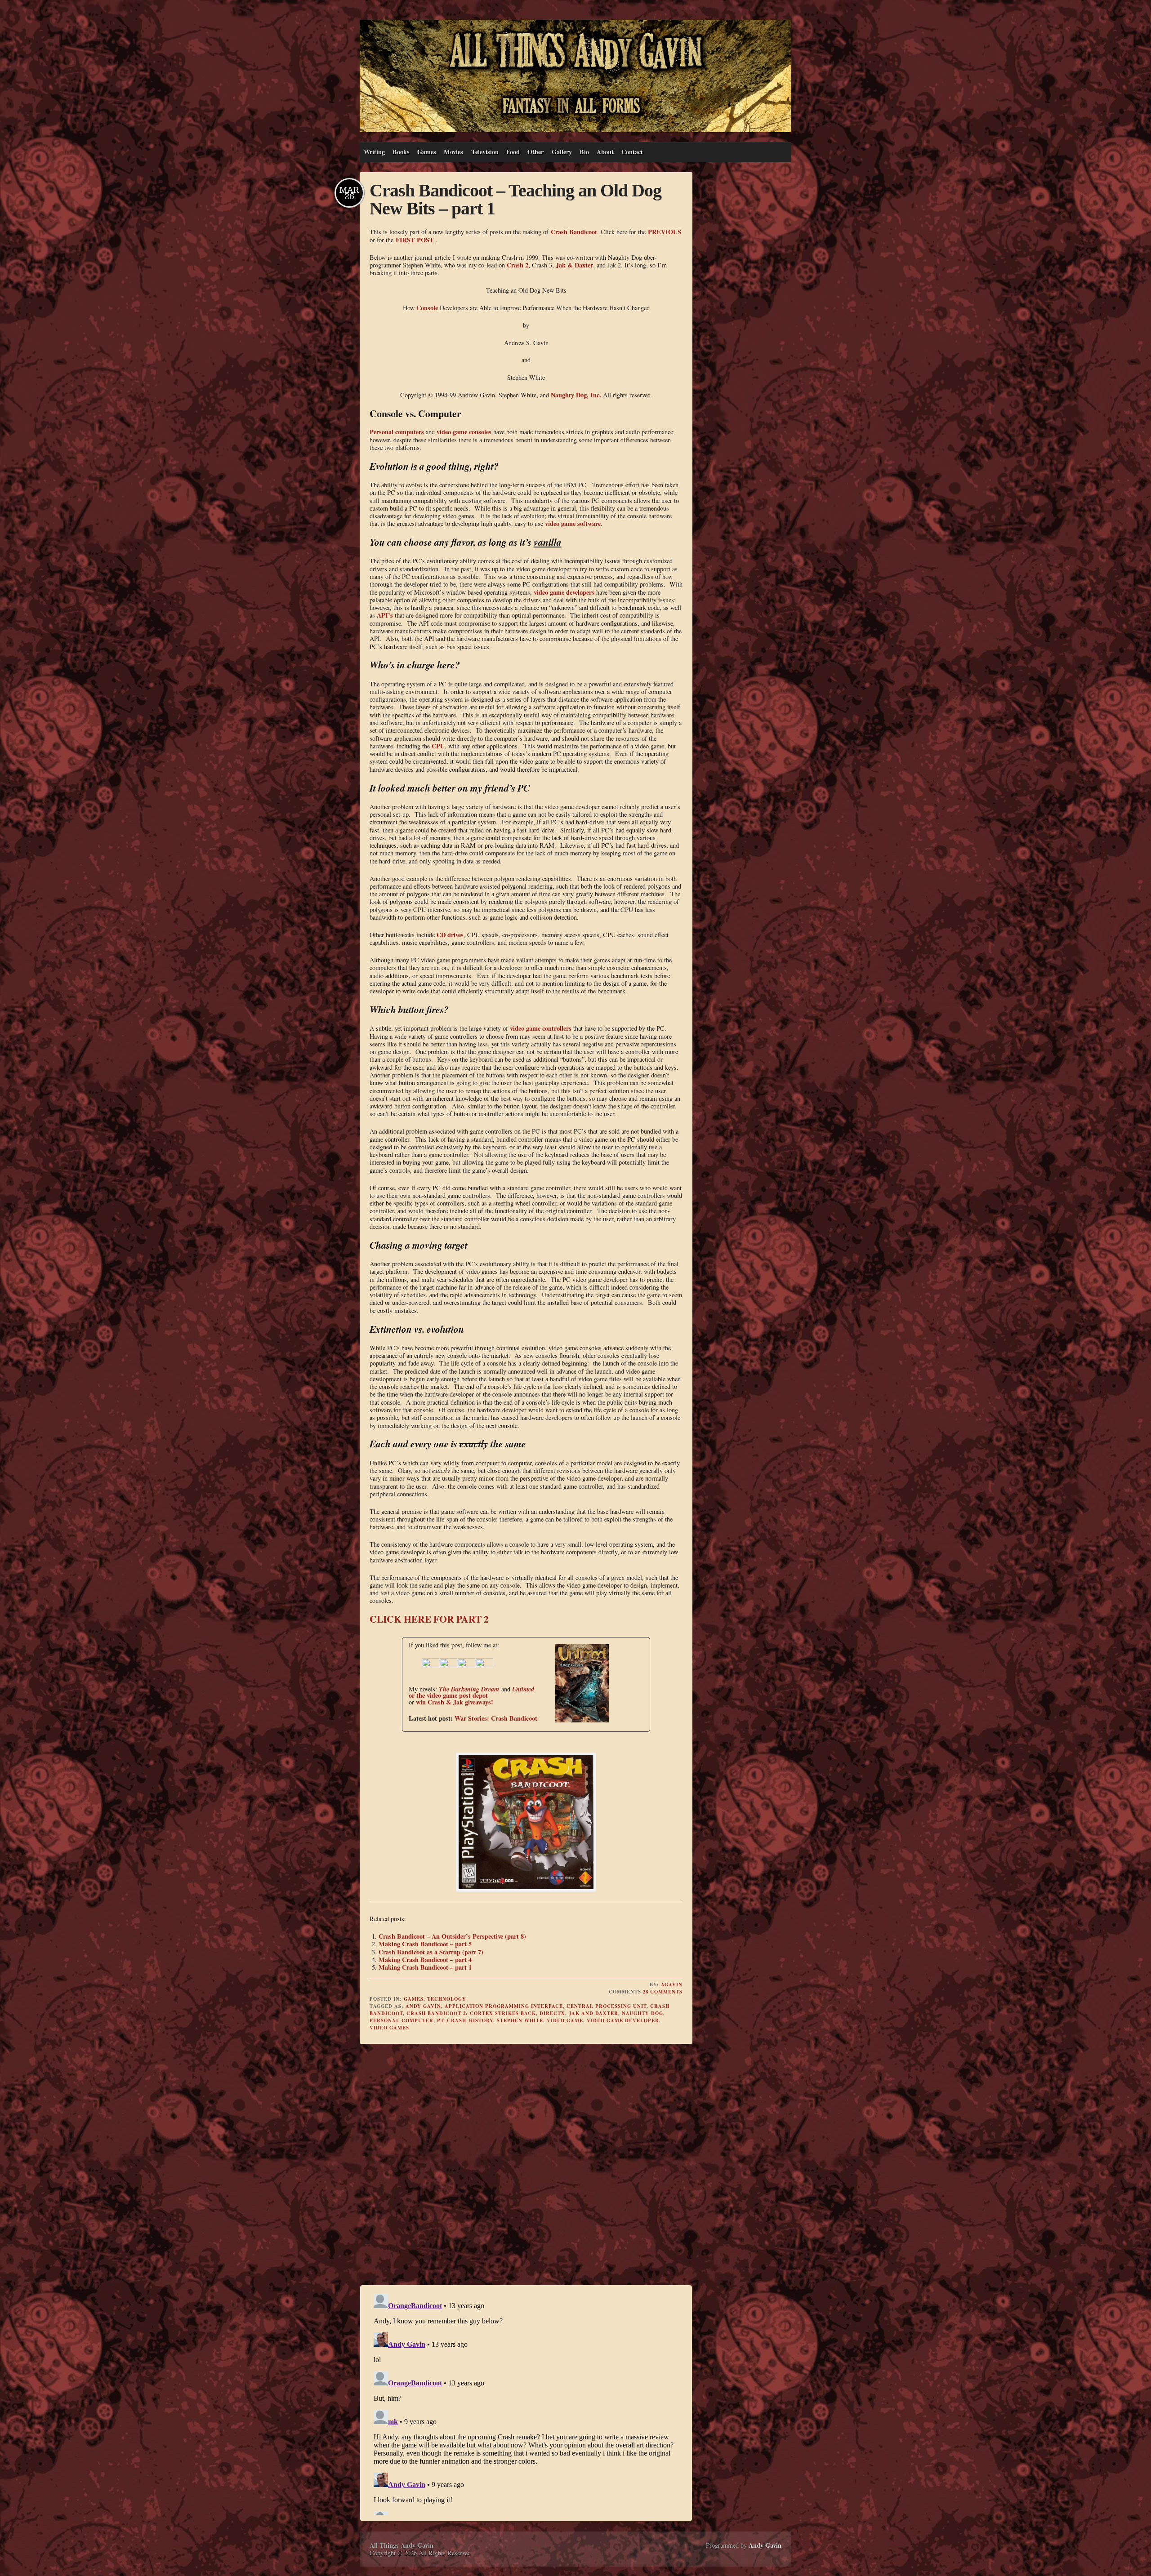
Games (427, 152)
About (605, 152)
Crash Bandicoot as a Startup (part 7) (431, 1952)
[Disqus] (526, 2166)
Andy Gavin (423, 2006)
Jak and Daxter (593, 2013)
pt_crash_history (465, 2020)
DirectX (552, 2013)
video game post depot (457, 1695)
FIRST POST (415, 240)
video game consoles (464, 432)
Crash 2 (518, 265)
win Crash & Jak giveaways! (455, 1702)
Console (427, 308)
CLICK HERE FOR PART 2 (429, 1619)
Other (535, 152)
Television (485, 152)
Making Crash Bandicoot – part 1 (425, 1967)
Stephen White (520, 2020)
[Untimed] (573, 1720)
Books (401, 152)
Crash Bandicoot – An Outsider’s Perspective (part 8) (452, 1936)
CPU (438, 746)
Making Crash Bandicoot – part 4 (425, 1960)
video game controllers (541, 1028)
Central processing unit (607, 2006)
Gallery (562, 152)
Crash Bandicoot (574, 232)
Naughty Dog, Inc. (576, 395)
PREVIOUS (665, 232)
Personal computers (397, 432)
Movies (453, 152)
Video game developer (623, 2020)
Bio (584, 152)
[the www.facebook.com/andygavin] (431, 1665)
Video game (565, 2020)
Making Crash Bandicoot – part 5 (425, 1944)
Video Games (389, 2028)
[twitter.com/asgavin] (449, 1665)
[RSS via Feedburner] (485, 1665)
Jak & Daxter (574, 265)
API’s (385, 615)
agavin (672, 1984)
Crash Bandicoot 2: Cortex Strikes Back (471, 2013)
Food (513, 152)
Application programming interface (504, 2006)
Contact (632, 152)
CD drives (450, 935)
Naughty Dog (642, 2013)
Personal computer (402, 2020)
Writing (374, 152)
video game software (573, 523)
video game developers (564, 592)
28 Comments (663, 1992)
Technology (447, 1999)
